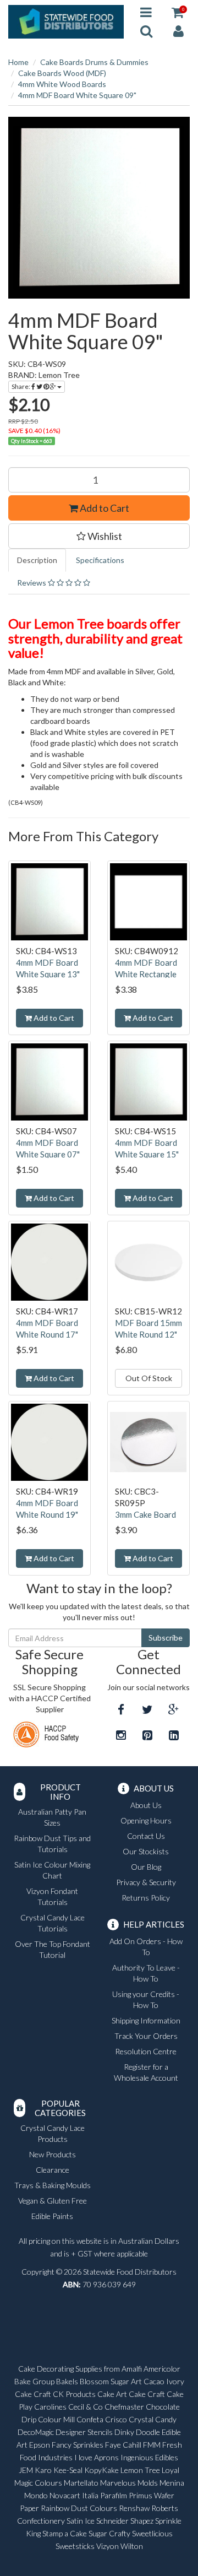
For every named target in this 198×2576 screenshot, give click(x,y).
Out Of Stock (149, 1378)
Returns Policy (146, 1898)
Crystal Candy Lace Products (53, 2133)
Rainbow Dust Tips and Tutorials (52, 1844)
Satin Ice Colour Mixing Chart (52, 1870)
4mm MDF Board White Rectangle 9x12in (146, 974)
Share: (21, 386)
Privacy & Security (146, 1882)
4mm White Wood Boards (62, 84)
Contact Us (146, 1836)
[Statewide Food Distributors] (66, 21)
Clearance (53, 2170)
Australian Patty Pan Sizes (52, 1817)
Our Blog (146, 1867)
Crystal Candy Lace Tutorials (53, 1923)
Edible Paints (52, 2216)
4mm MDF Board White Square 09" (77, 95)
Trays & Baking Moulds (53, 2185)
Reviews (32, 583)
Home (18, 62)
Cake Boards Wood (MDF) (62, 73)
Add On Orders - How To (146, 1947)
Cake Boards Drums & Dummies (94, 62)
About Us (146, 1805)
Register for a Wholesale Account (146, 2072)
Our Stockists (146, 1851)
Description (37, 560)
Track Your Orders (146, 2036)
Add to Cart (104, 508)
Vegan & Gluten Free (53, 2201)
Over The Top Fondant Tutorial (53, 1949)
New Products (53, 2154)
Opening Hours (146, 1820)
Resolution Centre (146, 2051)
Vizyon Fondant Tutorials (52, 1896)
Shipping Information (146, 2020)
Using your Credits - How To (146, 1999)
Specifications (100, 560)
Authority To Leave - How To (146, 1973)
